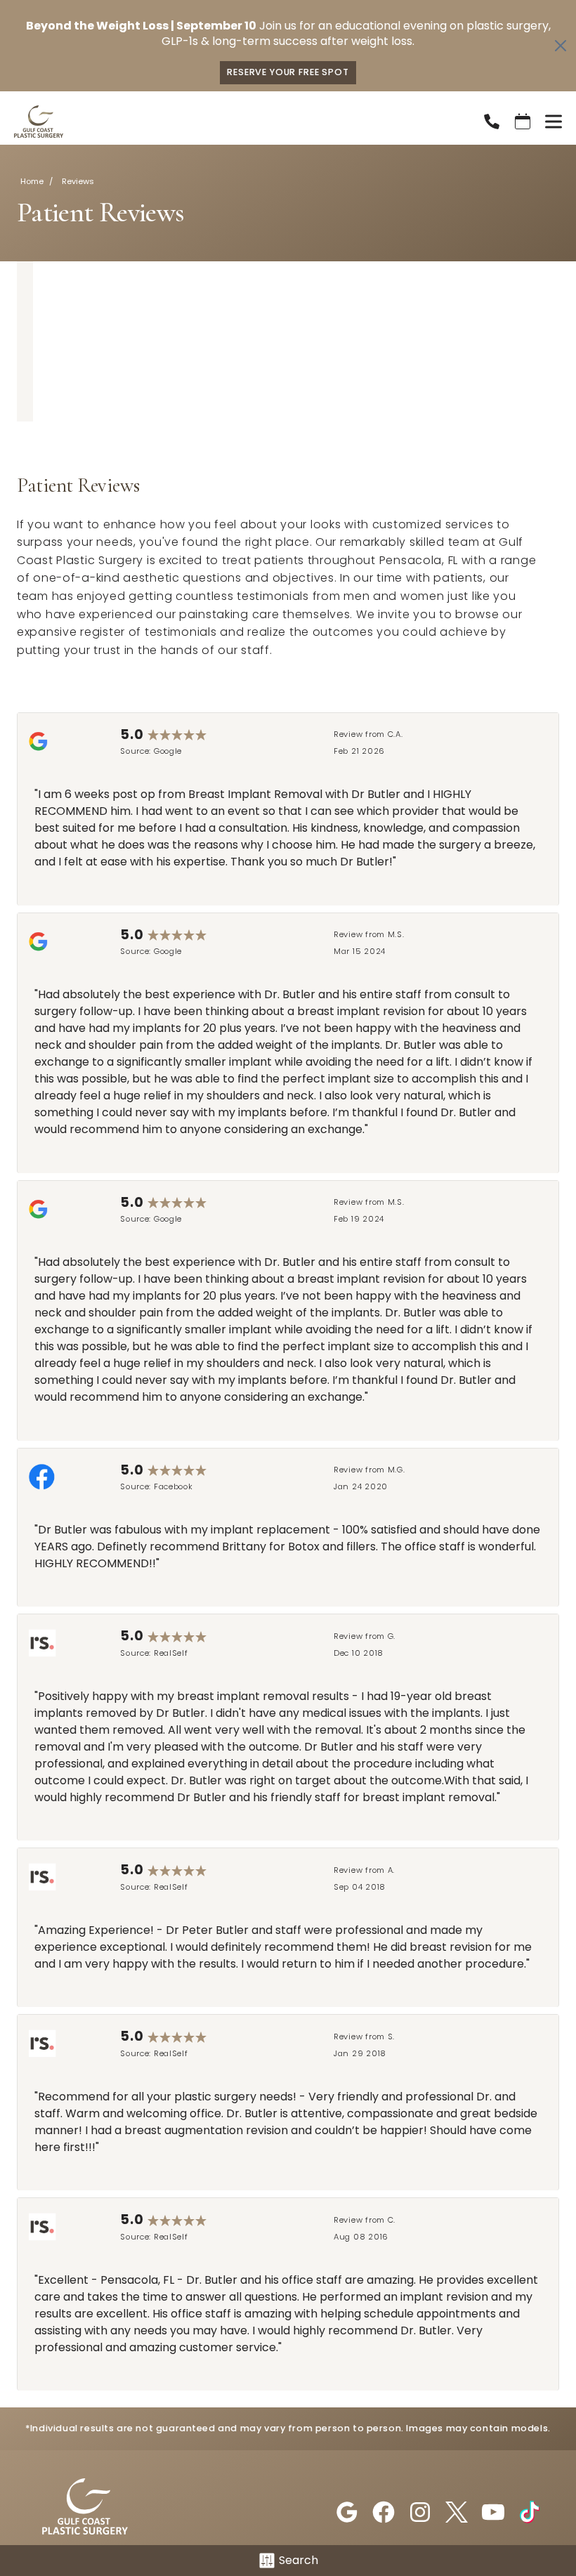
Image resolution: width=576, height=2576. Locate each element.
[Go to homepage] (231, 122)
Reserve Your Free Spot (288, 72)
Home (32, 181)
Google (168, 751)
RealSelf (171, 1653)
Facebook (174, 1486)
